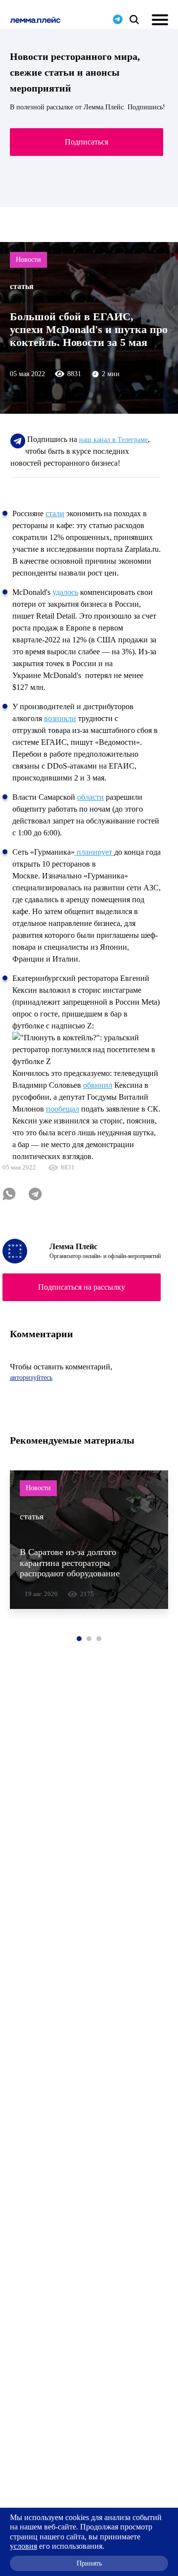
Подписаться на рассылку (82, 1287)
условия (23, 2546)
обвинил (98, 1085)
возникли (60, 718)
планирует (94, 852)
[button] (79, 1639)
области (90, 797)
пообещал (63, 1109)
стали (55, 513)
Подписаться (87, 142)
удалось (65, 592)
